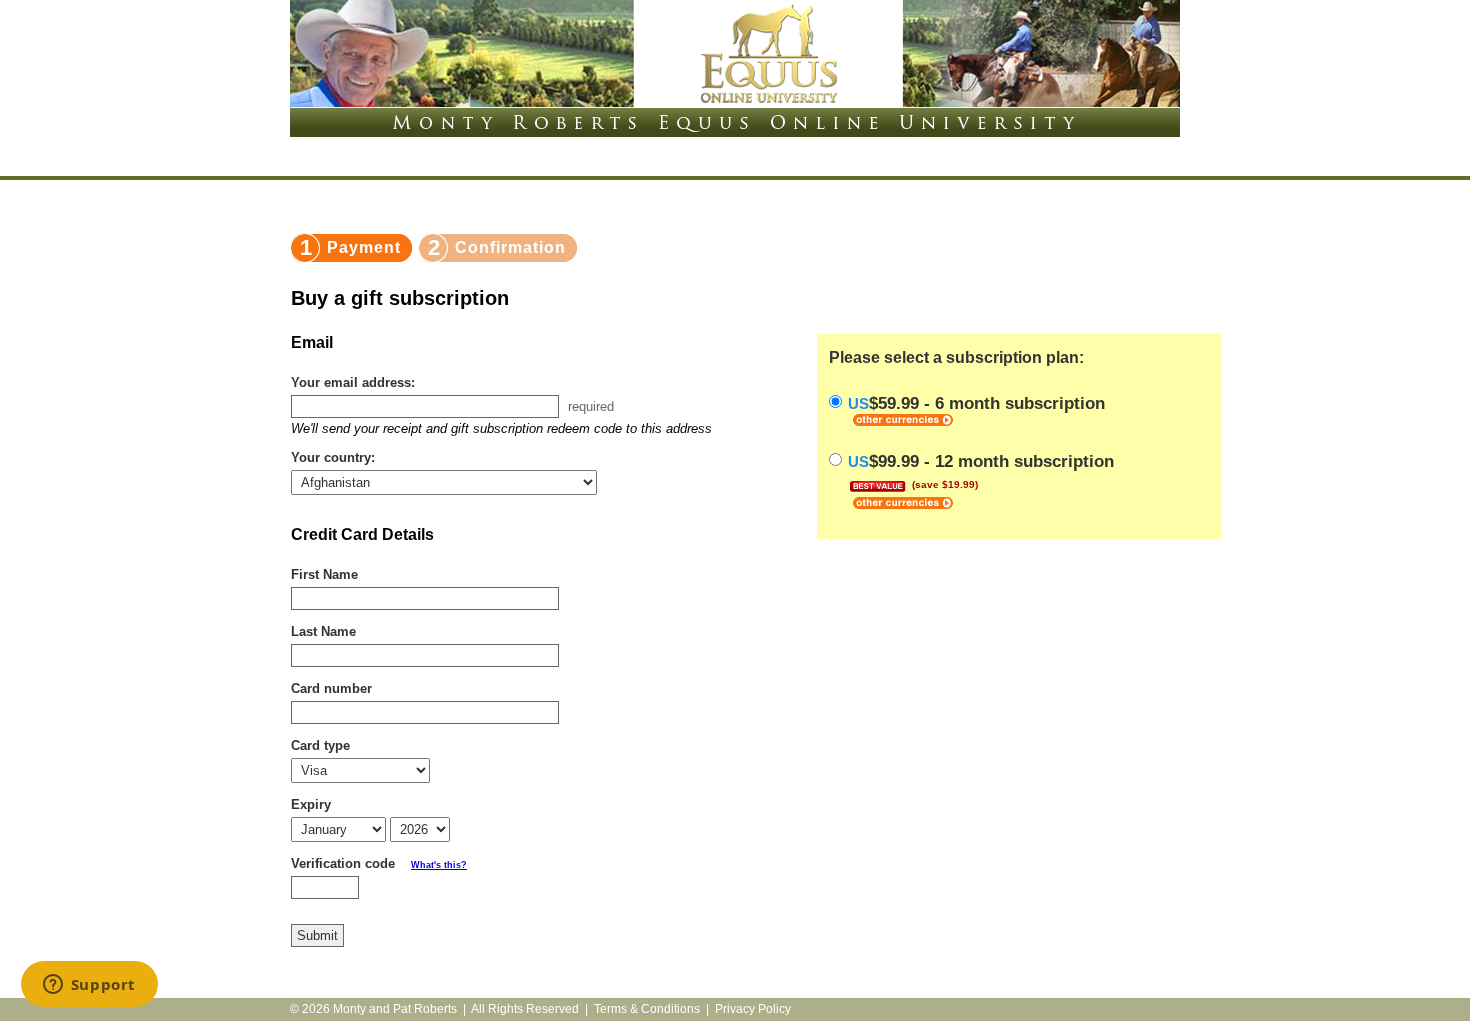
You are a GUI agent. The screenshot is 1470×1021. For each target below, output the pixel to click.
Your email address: (353, 382)
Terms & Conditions (647, 1009)
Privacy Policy (753, 1009)
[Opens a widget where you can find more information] (89, 986)
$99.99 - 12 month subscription (981, 470)
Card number (331, 688)
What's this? (439, 865)
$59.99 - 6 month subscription (976, 403)
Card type (320, 745)
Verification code (379, 863)
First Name (324, 574)
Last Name (323, 631)
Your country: (333, 457)
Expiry (311, 804)
